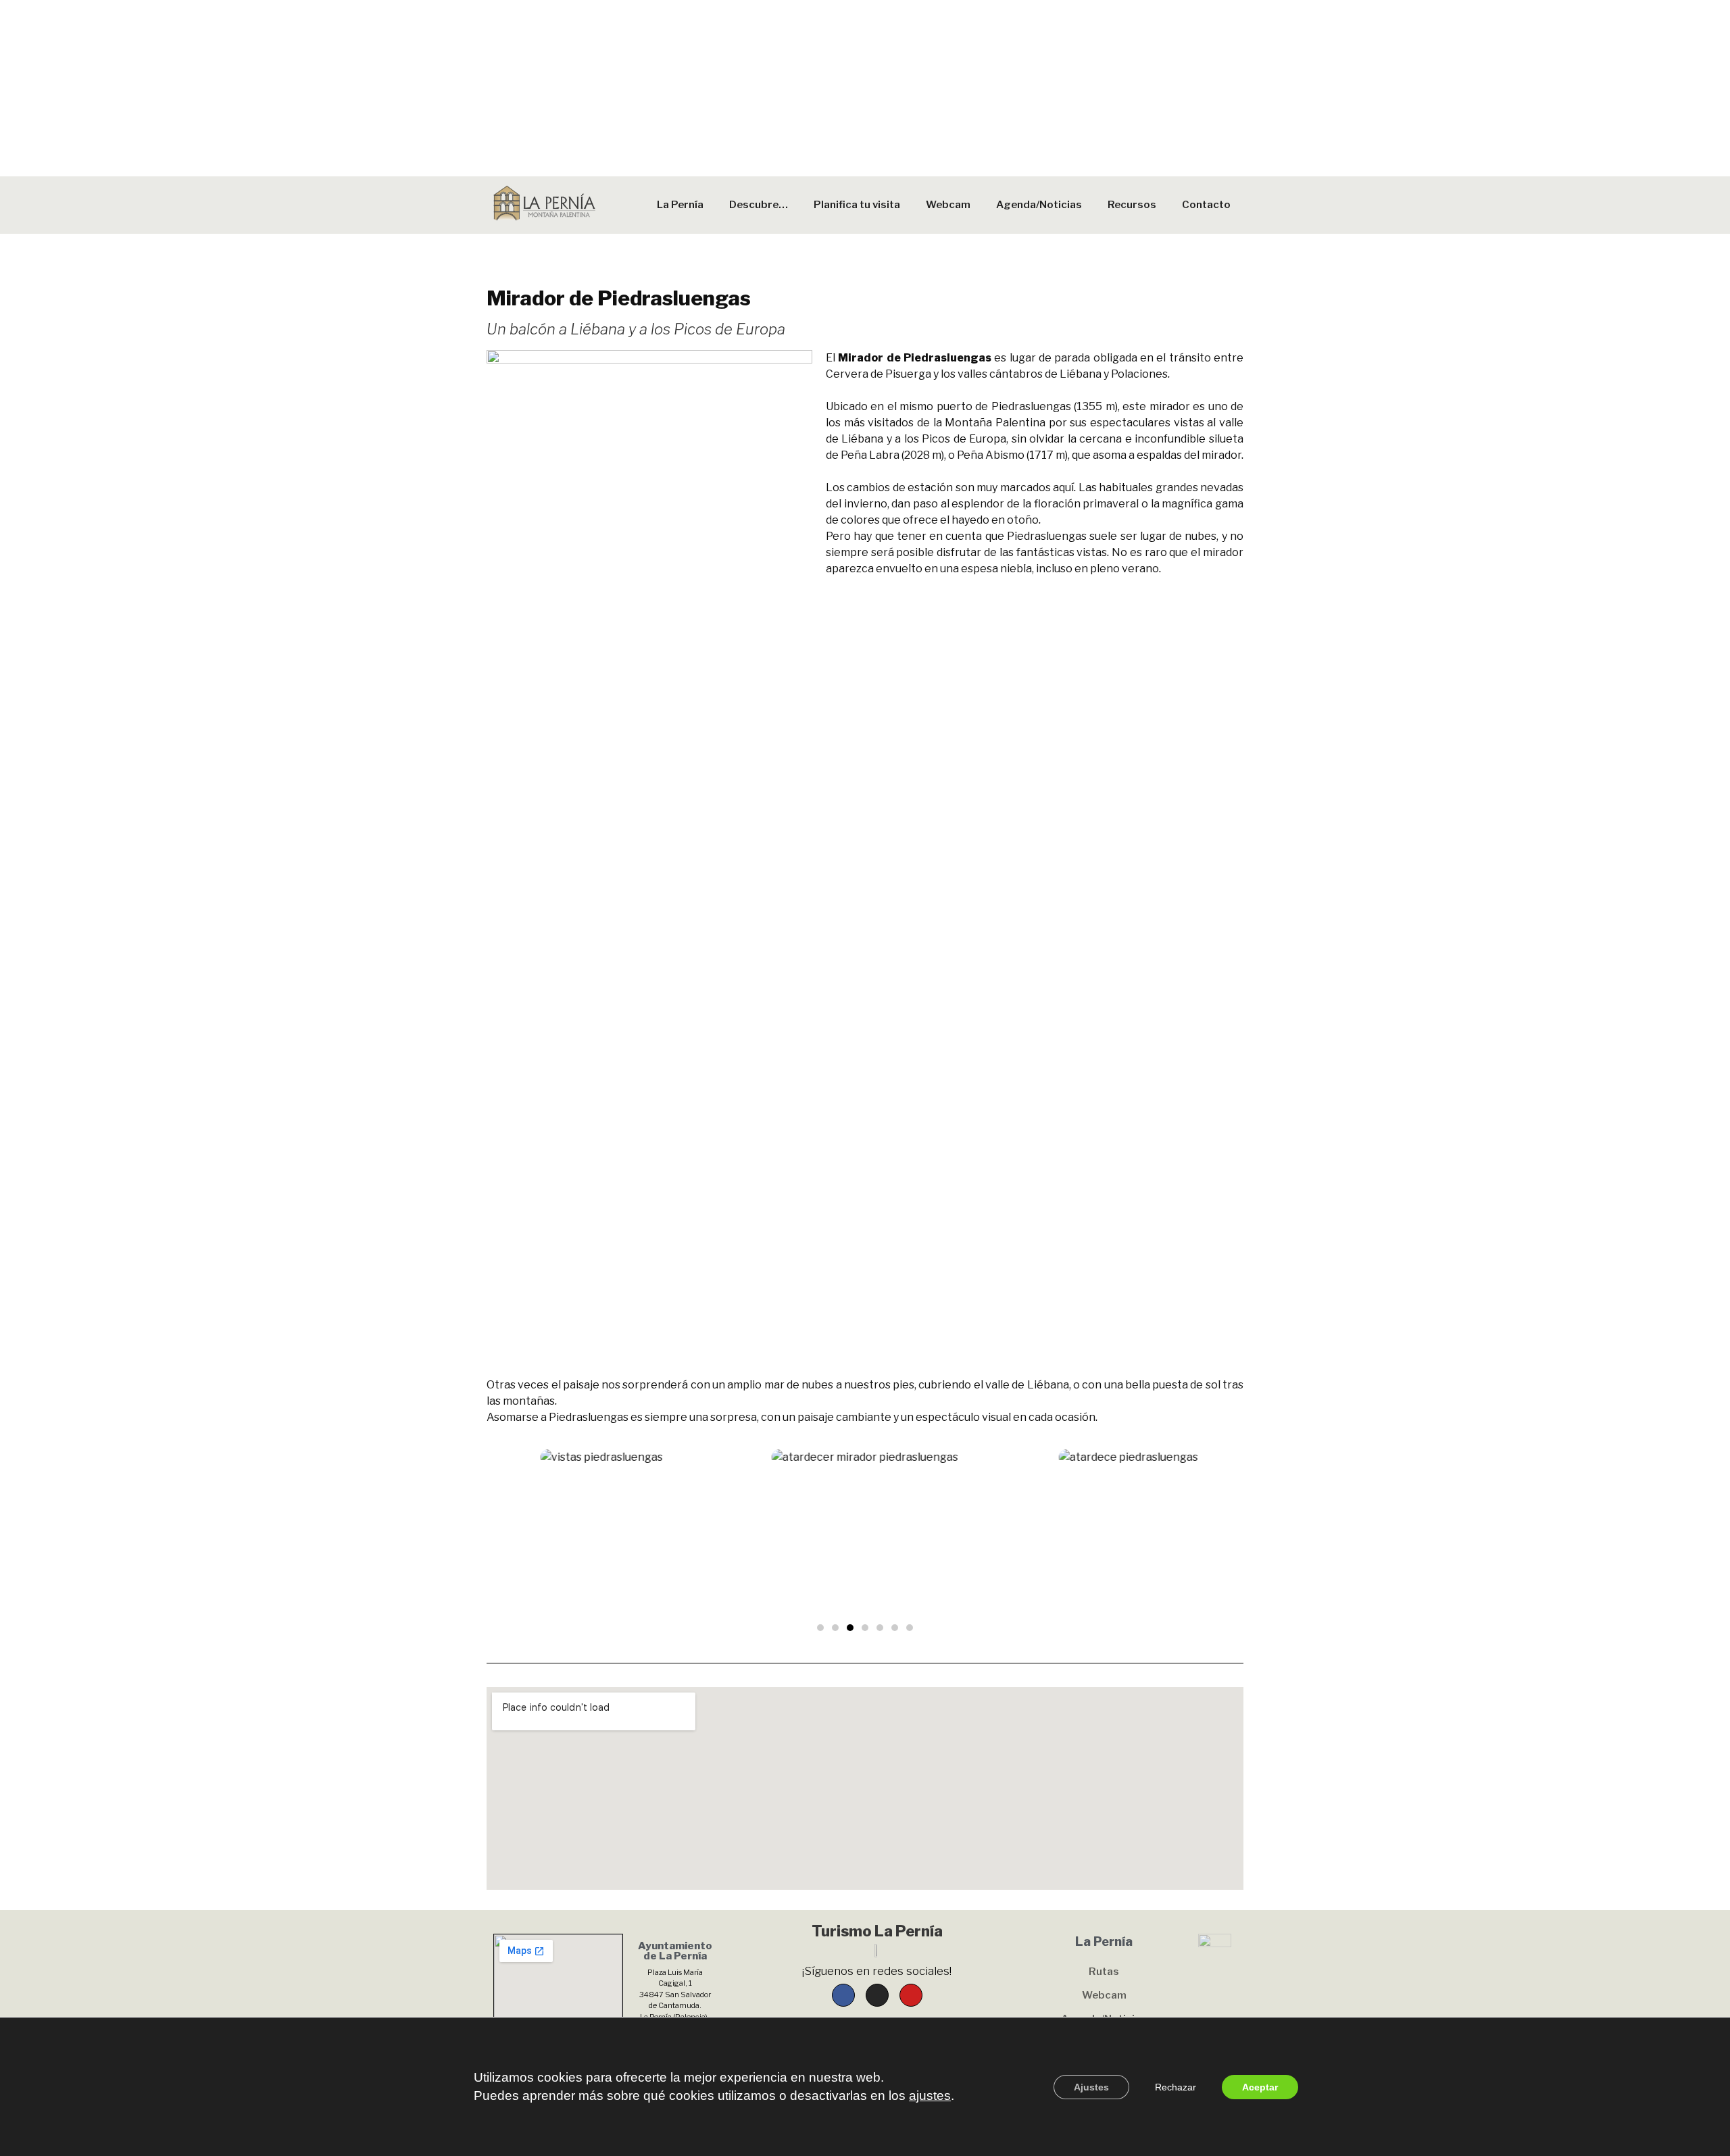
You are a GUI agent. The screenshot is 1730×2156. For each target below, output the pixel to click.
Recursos (1132, 205)
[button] (820, 1628)
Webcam (948, 205)
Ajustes (1091, 2086)
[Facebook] (843, 1995)
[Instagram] (877, 1995)
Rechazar (1176, 2086)
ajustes (930, 2095)
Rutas (1104, 1972)
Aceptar (1260, 2086)
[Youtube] (911, 1995)
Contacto (1206, 205)
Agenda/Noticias (1039, 205)
